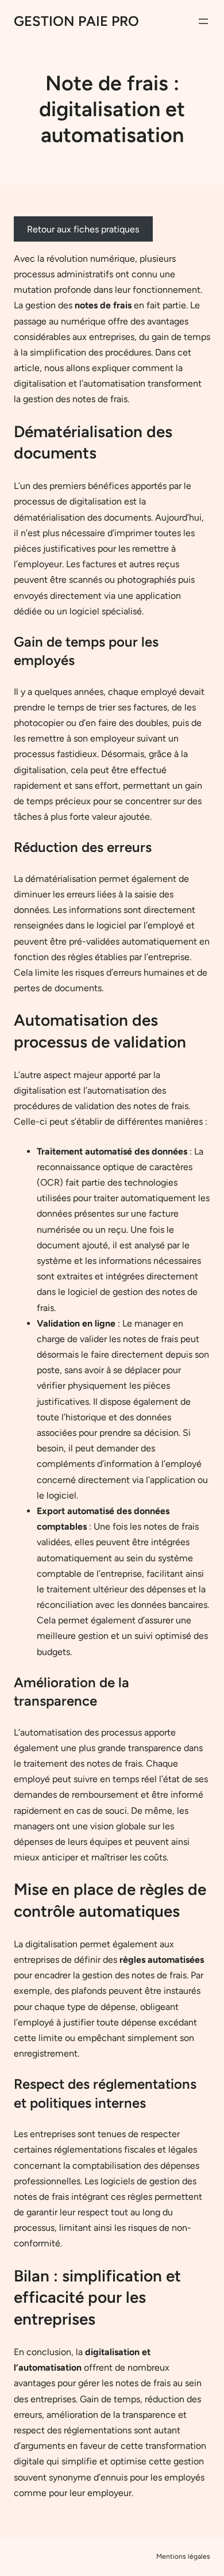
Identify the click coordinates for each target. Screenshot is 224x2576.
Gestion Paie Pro (76, 21)
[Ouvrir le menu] (203, 21)
